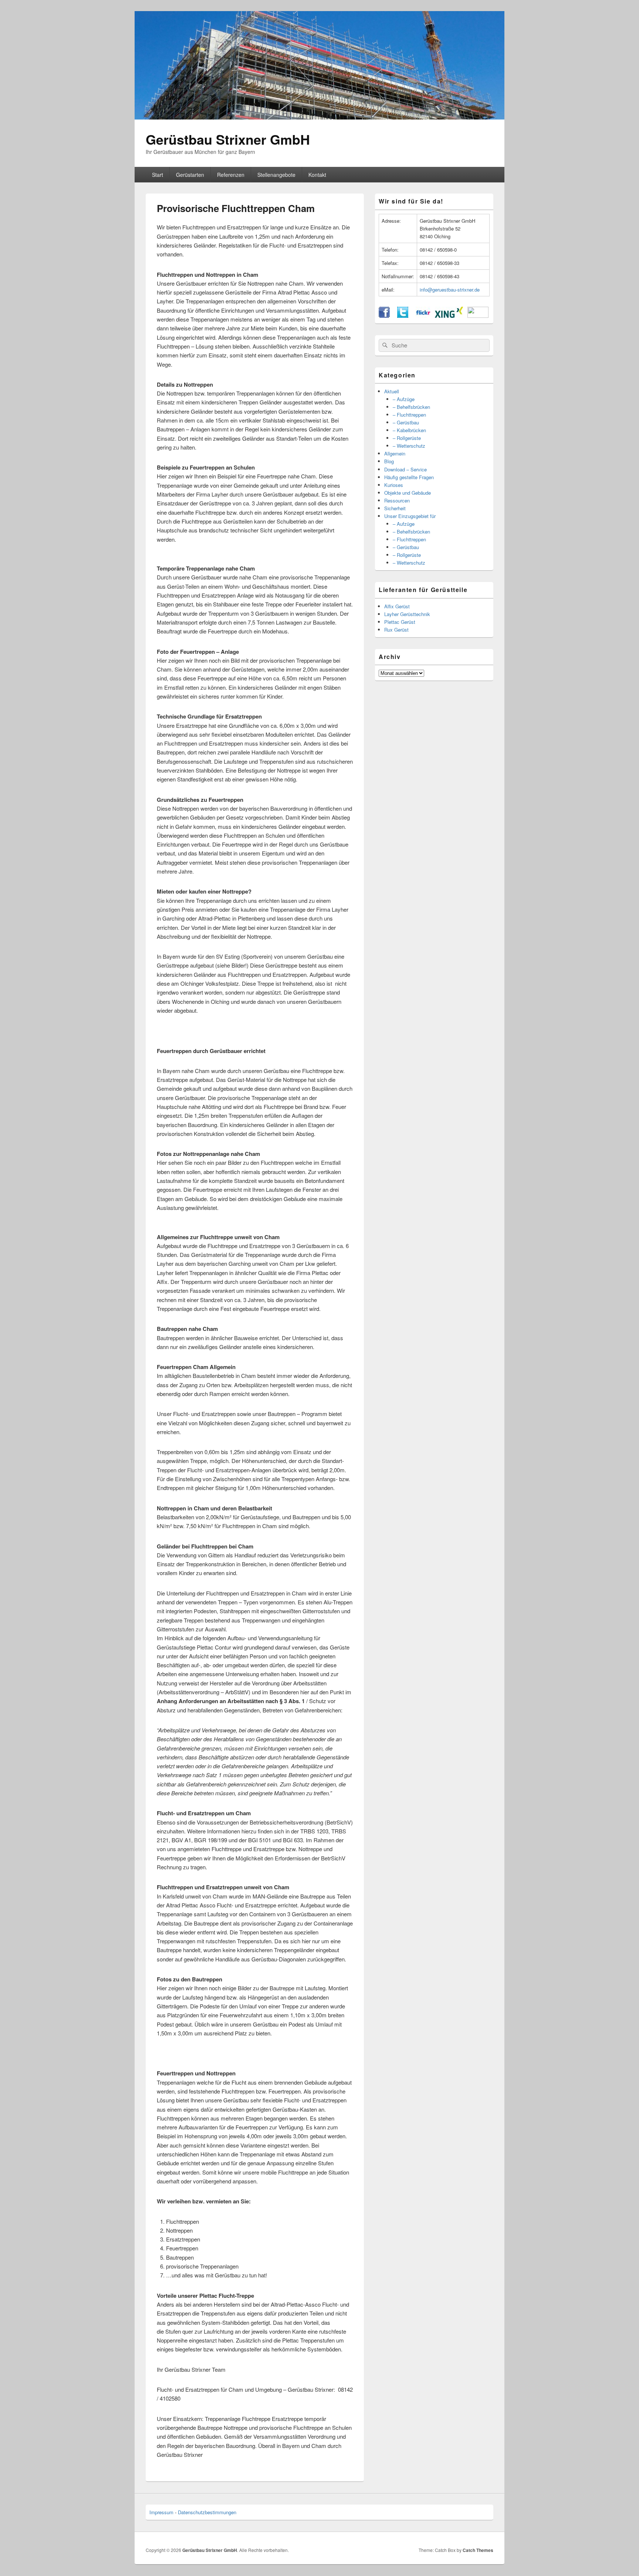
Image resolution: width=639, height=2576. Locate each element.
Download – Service (405, 469)
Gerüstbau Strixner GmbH (228, 139)
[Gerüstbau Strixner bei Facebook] (384, 316)
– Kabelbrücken (409, 430)
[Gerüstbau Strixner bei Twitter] (403, 316)
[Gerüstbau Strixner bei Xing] (449, 316)
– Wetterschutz (409, 446)
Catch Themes (478, 2550)
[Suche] (384, 345)
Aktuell (392, 391)
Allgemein (395, 453)
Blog (389, 461)
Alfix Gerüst (397, 606)
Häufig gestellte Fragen (409, 477)
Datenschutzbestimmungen (207, 2512)
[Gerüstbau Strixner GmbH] (319, 117)
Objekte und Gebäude (408, 493)
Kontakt (317, 175)
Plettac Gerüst (400, 622)
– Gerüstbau (406, 422)
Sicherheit (395, 508)
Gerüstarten (190, 175)
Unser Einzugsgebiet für (410, 516)
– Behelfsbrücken (411, 407)
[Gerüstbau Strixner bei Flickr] (423, 316)
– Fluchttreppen (409, 415)
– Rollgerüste (407, 438)
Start (158, 175)
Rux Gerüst (396, 630)
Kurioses (394, 485)
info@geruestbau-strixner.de (450, 290)
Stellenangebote (276, 175)
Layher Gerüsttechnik (407, 614)
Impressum (161, 2512)
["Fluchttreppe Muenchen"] (159, 548)
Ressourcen (397, 500)
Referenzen (231, 175)
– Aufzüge (404, 399)
